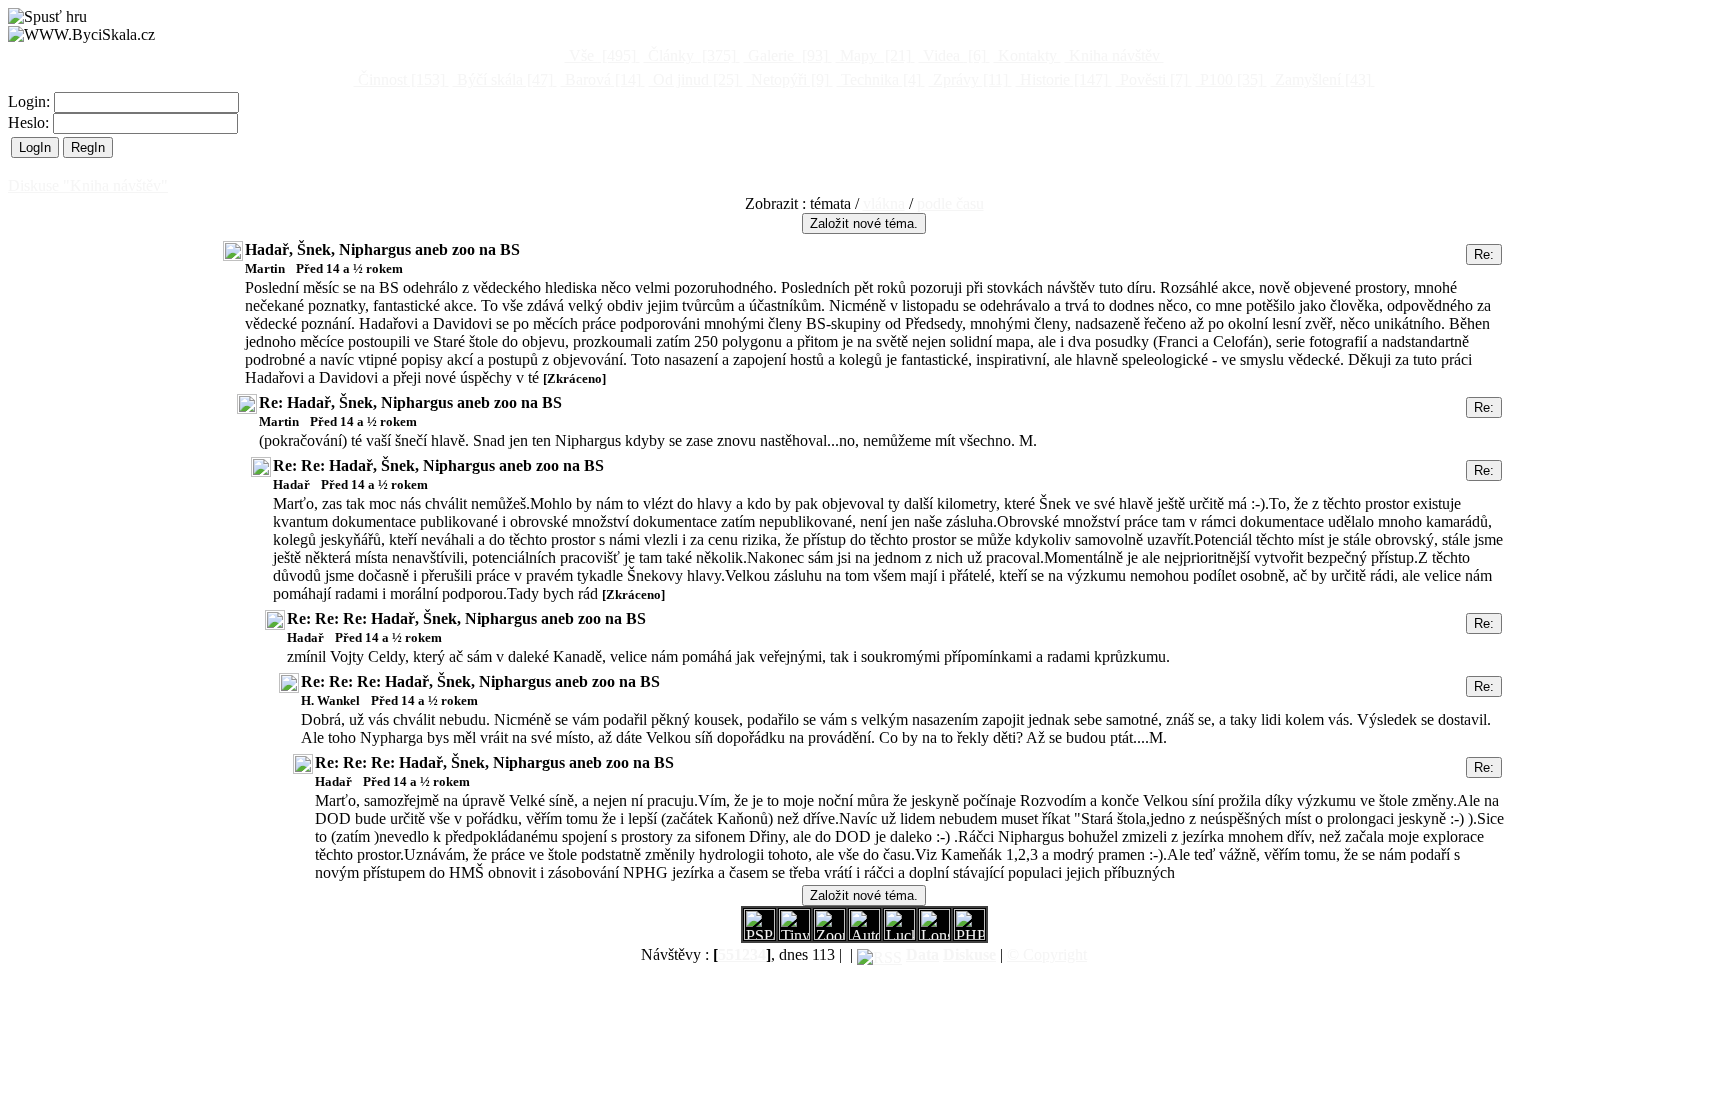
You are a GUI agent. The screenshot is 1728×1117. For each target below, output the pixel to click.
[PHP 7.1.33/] (969, 934)
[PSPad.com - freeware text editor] (759, 934)
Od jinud (694, 79)
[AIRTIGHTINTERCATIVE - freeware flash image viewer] (864, 934)
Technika (879, 79)
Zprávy (968, 79)
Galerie (786, 55)
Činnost (399, 79)
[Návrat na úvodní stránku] (81, 35)
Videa (952, 55)
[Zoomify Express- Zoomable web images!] (829, 934)
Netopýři (788, 79)
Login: (31, 101)
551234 (742, 954)
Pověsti (1152, 79)
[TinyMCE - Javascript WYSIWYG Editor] (794, 934)
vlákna (884, 203)
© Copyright (1047, 954)
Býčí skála (503, 79)
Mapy (873, 55)
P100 (1229, 79)
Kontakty (1027, 55)
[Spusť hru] (47, 17)
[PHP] (934, 934)
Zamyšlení (1321, 79)
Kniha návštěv (1114, 55)
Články (690, 55)
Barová (601, 79)
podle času (950, 203)
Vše (600, 55)
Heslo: (30, 122)
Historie (1062, 79)
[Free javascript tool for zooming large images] (899, 934)
